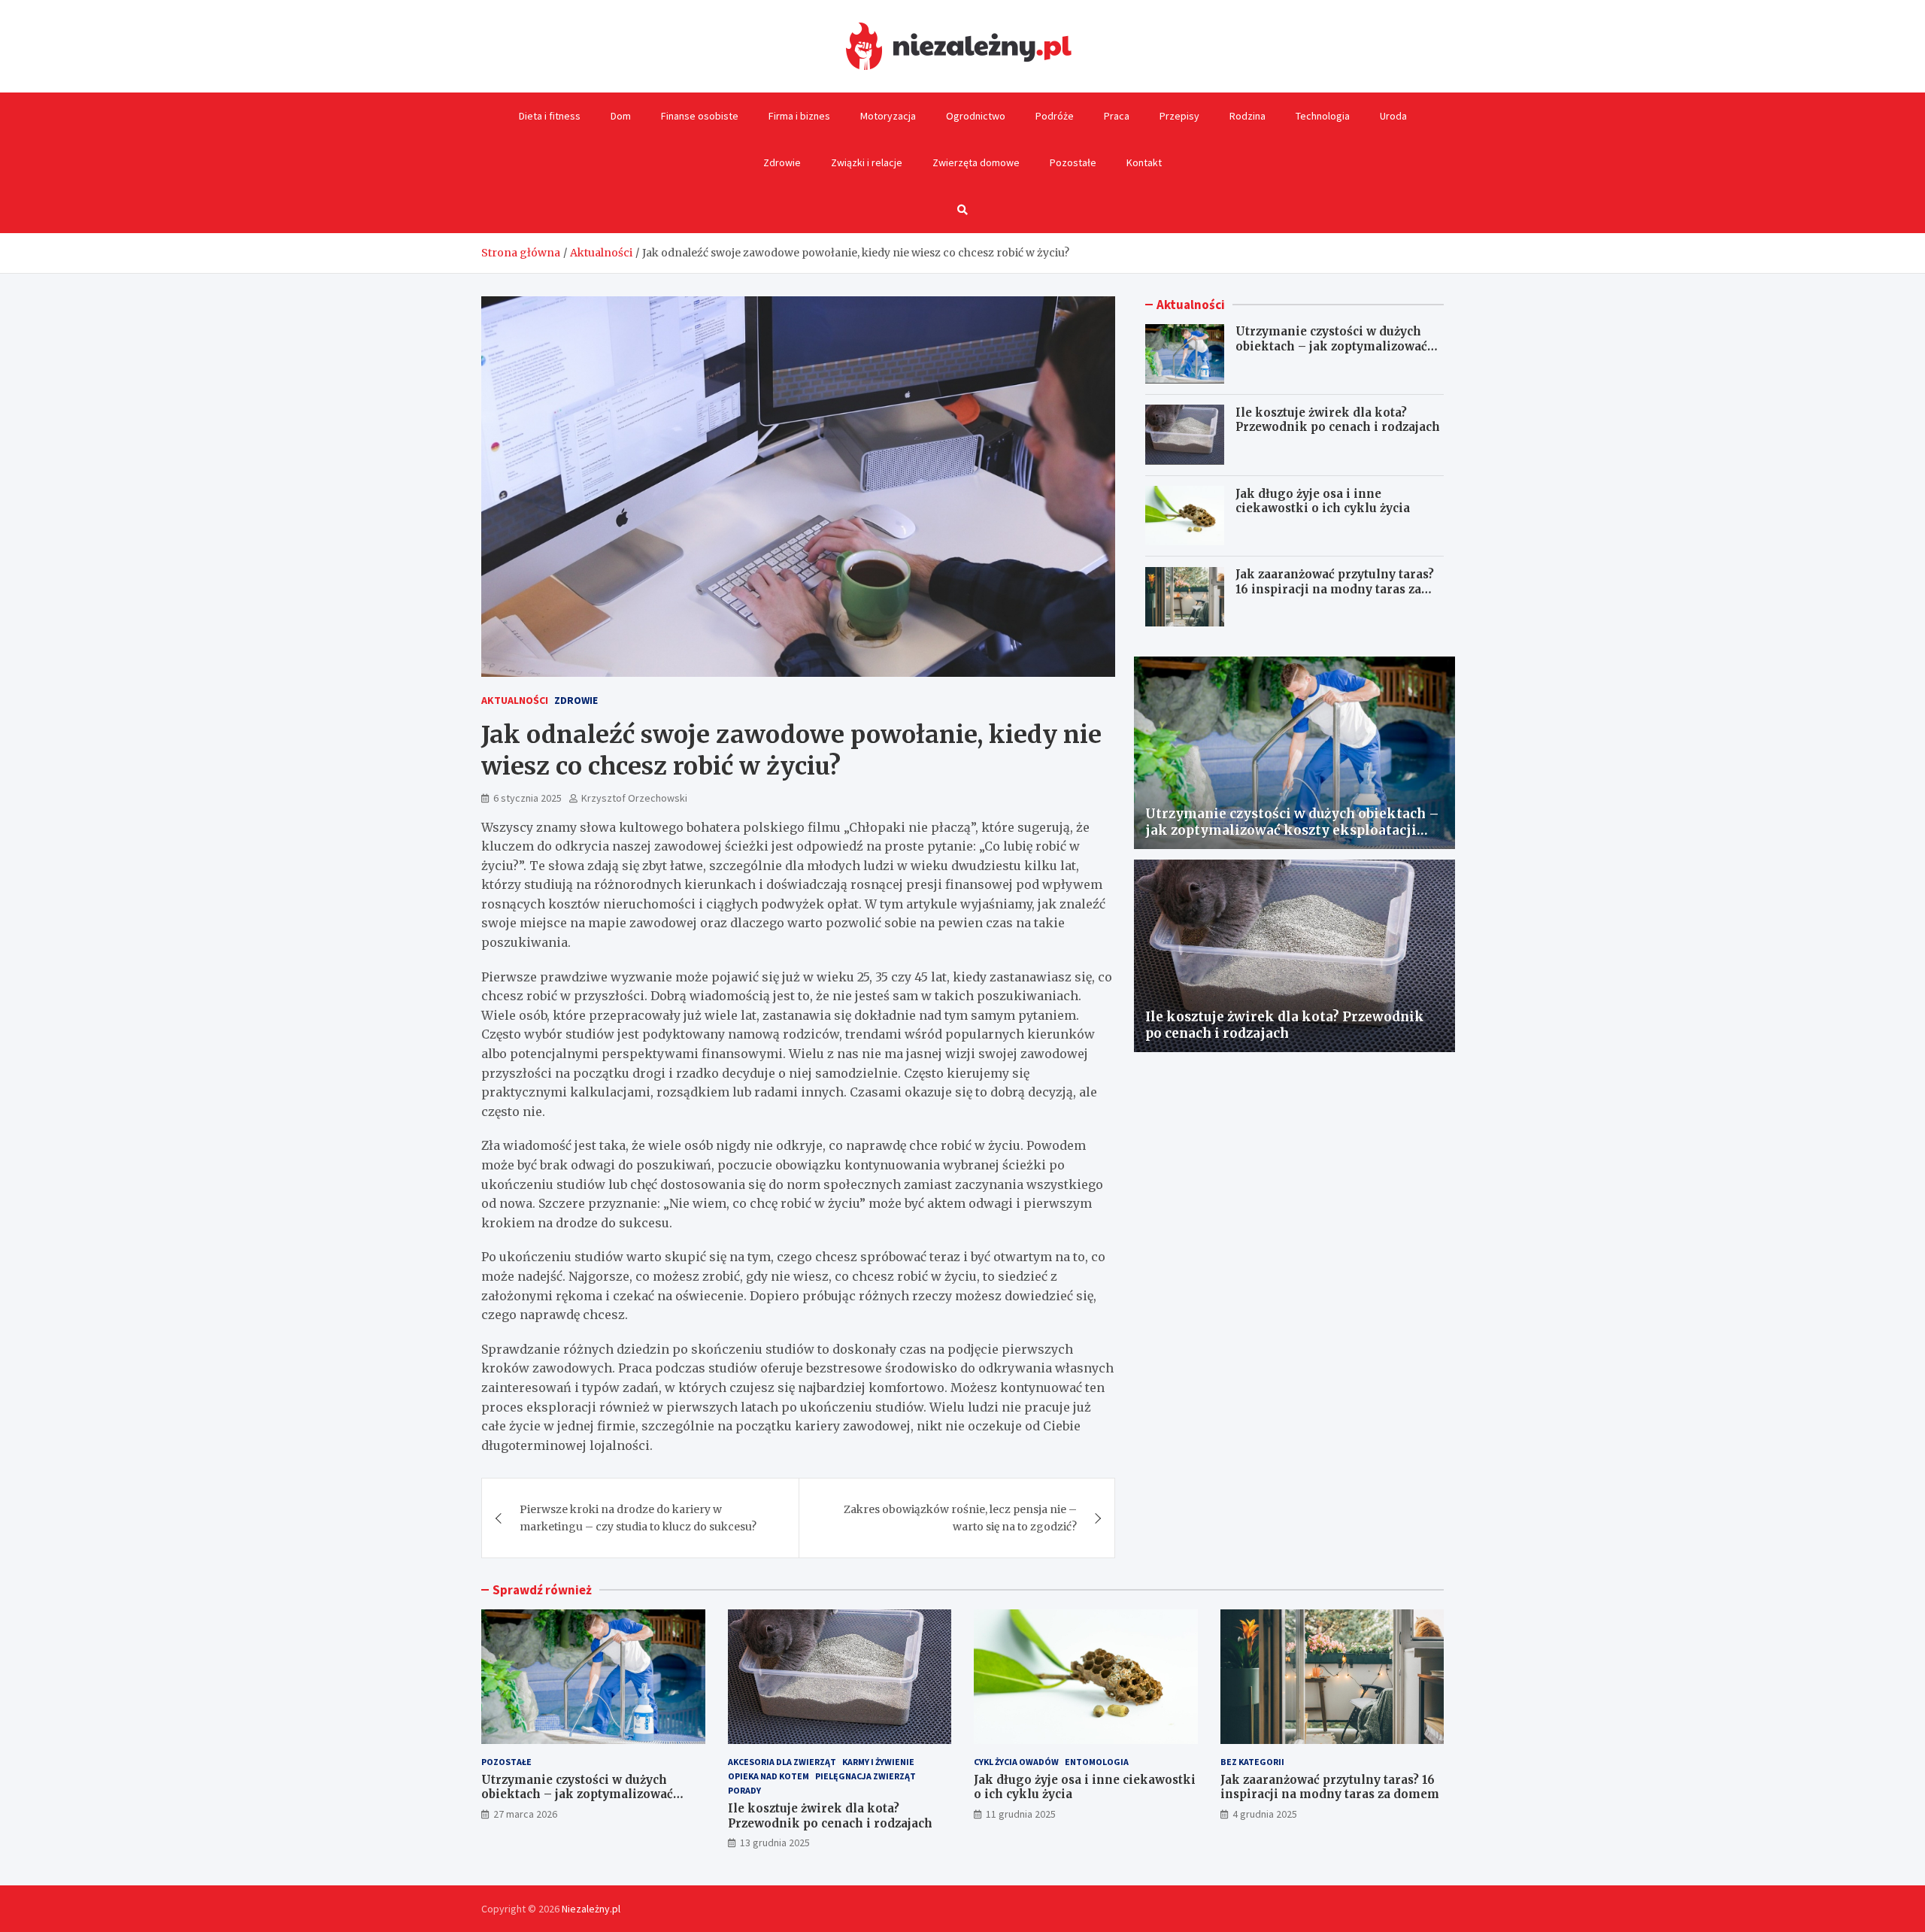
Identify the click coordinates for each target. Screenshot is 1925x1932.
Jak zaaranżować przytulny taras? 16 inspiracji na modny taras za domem (1335, 589)
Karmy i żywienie (878, 1762)
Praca (1117, 116)
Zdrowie (782, 162)
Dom (621, 116)
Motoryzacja (888, 116)
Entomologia (1097, 1762)
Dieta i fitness (550, 116)
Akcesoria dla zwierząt (782, 1762)
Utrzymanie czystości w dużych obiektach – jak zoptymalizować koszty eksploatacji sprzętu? (1331, 346)
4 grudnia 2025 (1265, 1814)
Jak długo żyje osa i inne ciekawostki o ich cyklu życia (1323, 500)
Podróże (1055, 116)
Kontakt (1144, 162)
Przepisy (1179, 116)
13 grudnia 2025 (775, 1843)
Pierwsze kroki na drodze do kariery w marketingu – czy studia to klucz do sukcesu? (638, 1518)
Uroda (1393, 116)
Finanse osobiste (700, 116)
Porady (744, 1790)
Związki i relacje (867, 162)
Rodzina (1247, 116)
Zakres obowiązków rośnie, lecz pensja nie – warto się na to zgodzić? (960, 1518)
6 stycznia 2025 (527, 798)
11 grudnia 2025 (1021, 1814)
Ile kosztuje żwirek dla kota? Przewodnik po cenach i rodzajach (1338, 419)
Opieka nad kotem (768, 1776)
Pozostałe (1073, 162)
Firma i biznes (799, 116)
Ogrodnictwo (976, 116)
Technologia (1323, 116)
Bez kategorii (1252, 1762)
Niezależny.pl (591, 1909)
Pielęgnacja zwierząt (865, 1776)
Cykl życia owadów (1016, 1762)
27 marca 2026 (525, 1814)
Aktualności (515, 700)
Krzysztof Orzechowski (634, 798)
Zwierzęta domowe (976, 162)
